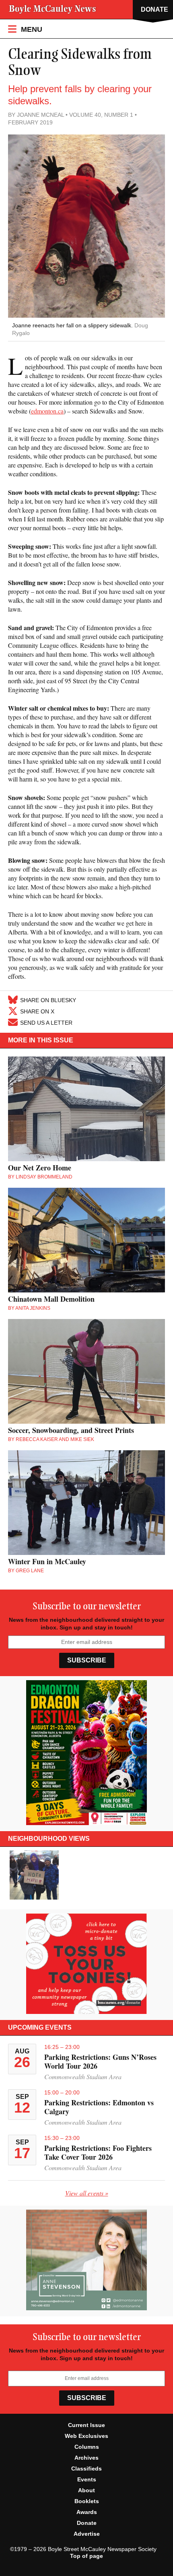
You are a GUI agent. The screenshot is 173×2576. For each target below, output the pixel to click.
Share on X (37, 1011)
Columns (87, 2447)
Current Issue (86, 2425)
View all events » (87, 2193)
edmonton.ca (47, 411)
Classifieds (86, 2468)
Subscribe (87, 1660)
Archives (86, 2458)
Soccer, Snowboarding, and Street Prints (71, 1430)
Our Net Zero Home (40, 1168)
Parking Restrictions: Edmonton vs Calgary (99, 2107)
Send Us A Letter (46, 1022)
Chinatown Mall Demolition (51, 1299)
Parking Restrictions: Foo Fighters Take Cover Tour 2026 (98, 2152)
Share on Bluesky (48, 1000)
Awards (87, 2512)
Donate (87, 2523)
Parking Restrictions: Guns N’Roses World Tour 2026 (100, 2061)
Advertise (87, 2534)
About (86, 2490)
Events (87, 2479)
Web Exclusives (86, 2436)
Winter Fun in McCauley (47, 1561)
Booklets (87, 2501)
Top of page (86, 2556)
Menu (31, 29)
